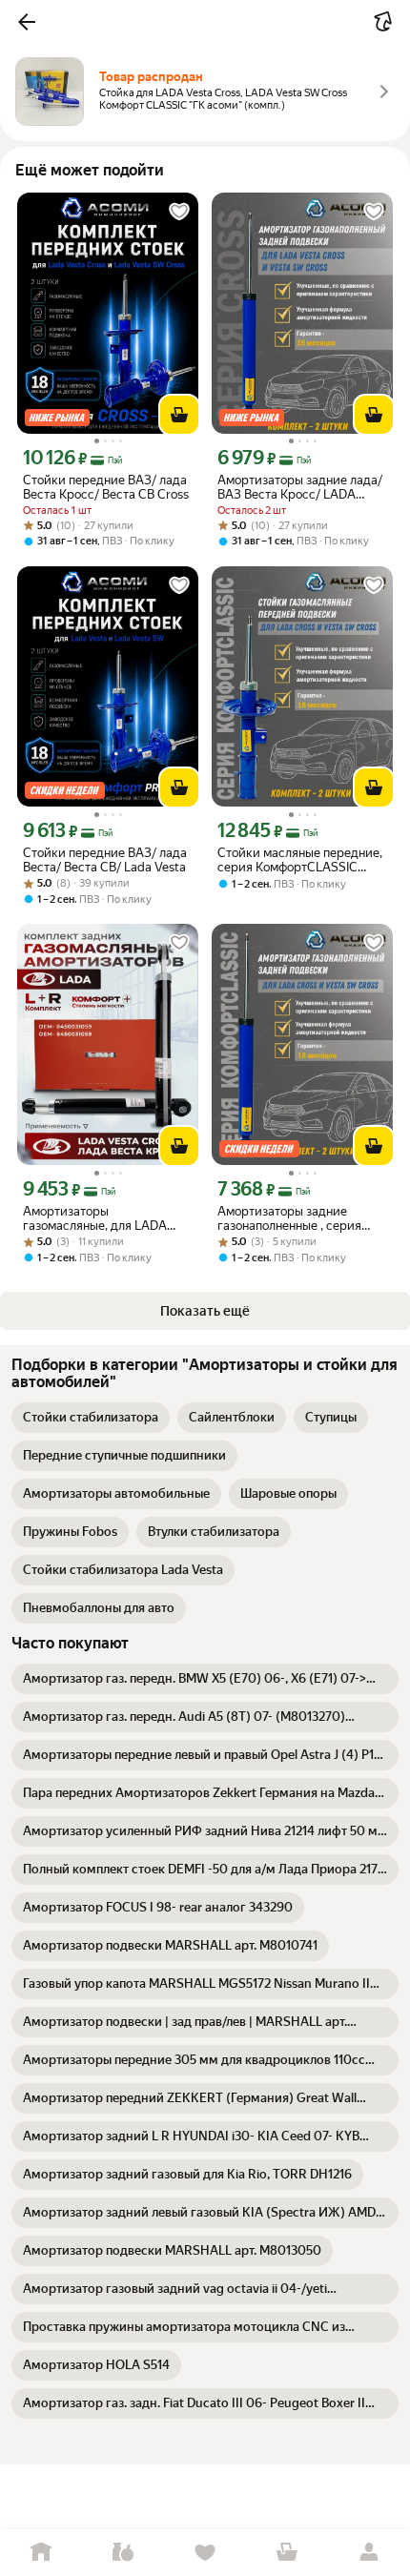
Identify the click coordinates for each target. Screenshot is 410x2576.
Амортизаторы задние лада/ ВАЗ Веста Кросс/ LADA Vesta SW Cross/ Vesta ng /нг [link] (300, 487)
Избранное (205, 2553)
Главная (41, 2553)
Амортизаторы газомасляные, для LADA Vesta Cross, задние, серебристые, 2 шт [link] (95, 1218)
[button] (27, 22)
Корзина (287, 2553)
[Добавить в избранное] (179, 212)
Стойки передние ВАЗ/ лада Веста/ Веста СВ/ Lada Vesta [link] (105, 860)
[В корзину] (179, 415)
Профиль (369, 2553)
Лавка (123, 2553)
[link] (91, 1418)
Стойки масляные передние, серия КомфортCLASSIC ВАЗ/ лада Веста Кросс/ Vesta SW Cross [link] (300, 860)
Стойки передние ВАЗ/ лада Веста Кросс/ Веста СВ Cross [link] (106, 487)
